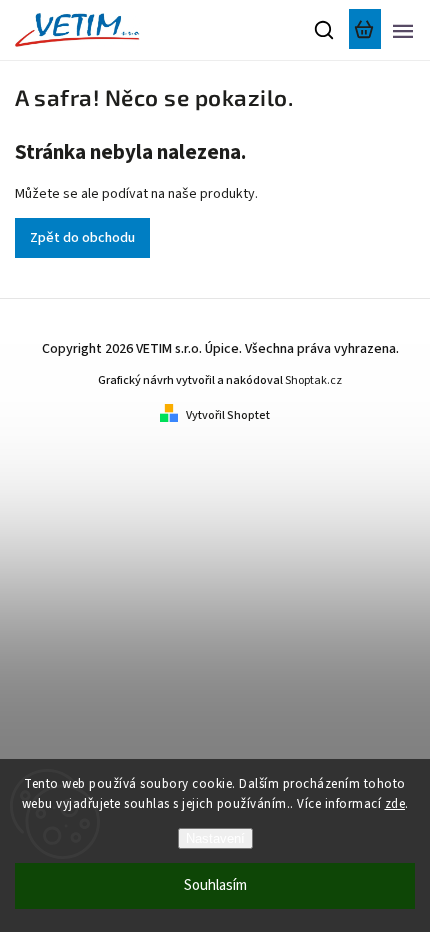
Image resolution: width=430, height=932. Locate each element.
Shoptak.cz (313, 380)
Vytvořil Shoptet (228, 415)
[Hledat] (325, 30)
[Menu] (403, 30)
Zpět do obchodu (82, 238)
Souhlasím (215, 885)
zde (395, 804)
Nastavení (215, 838)
